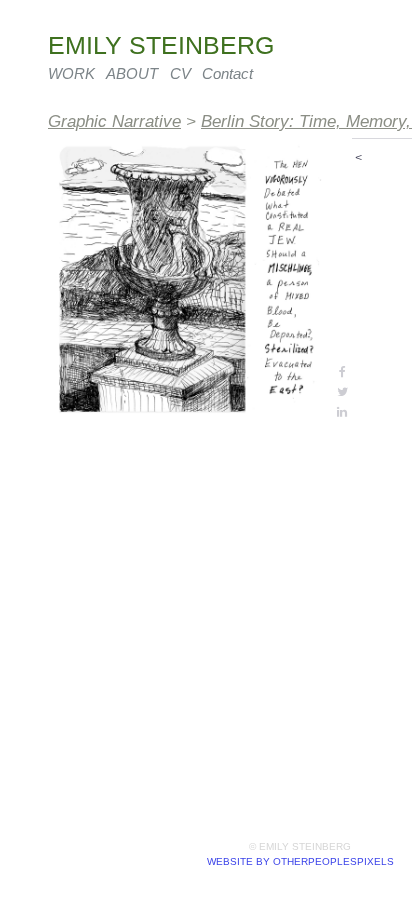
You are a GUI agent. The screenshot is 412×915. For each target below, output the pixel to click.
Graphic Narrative (114, 121)
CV (180, 73)
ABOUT (132, 73)
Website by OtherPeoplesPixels (300, 861)
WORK (71, 73)
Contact (227, 73)
